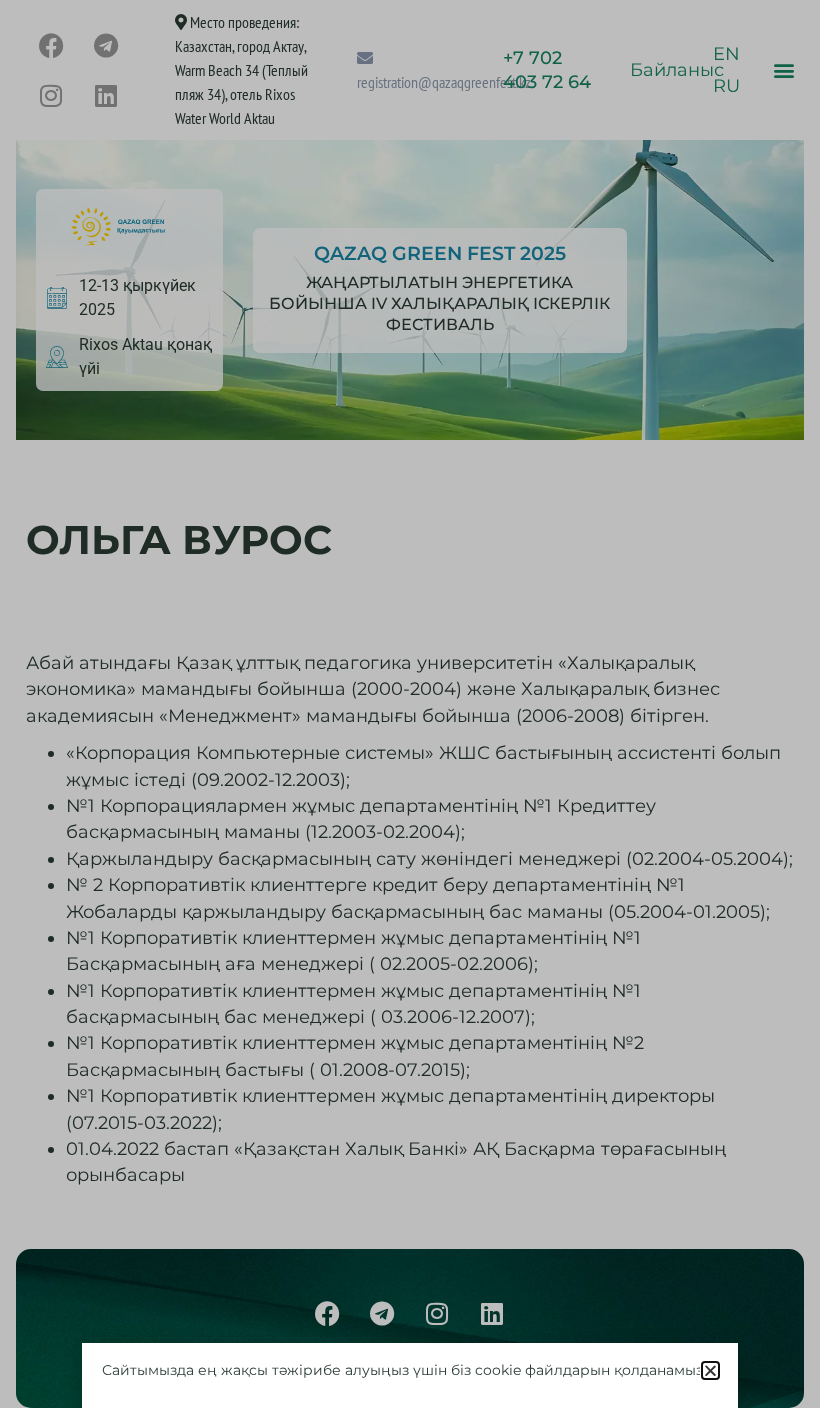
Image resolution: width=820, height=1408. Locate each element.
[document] (410, 704)
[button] (710, 1370)
